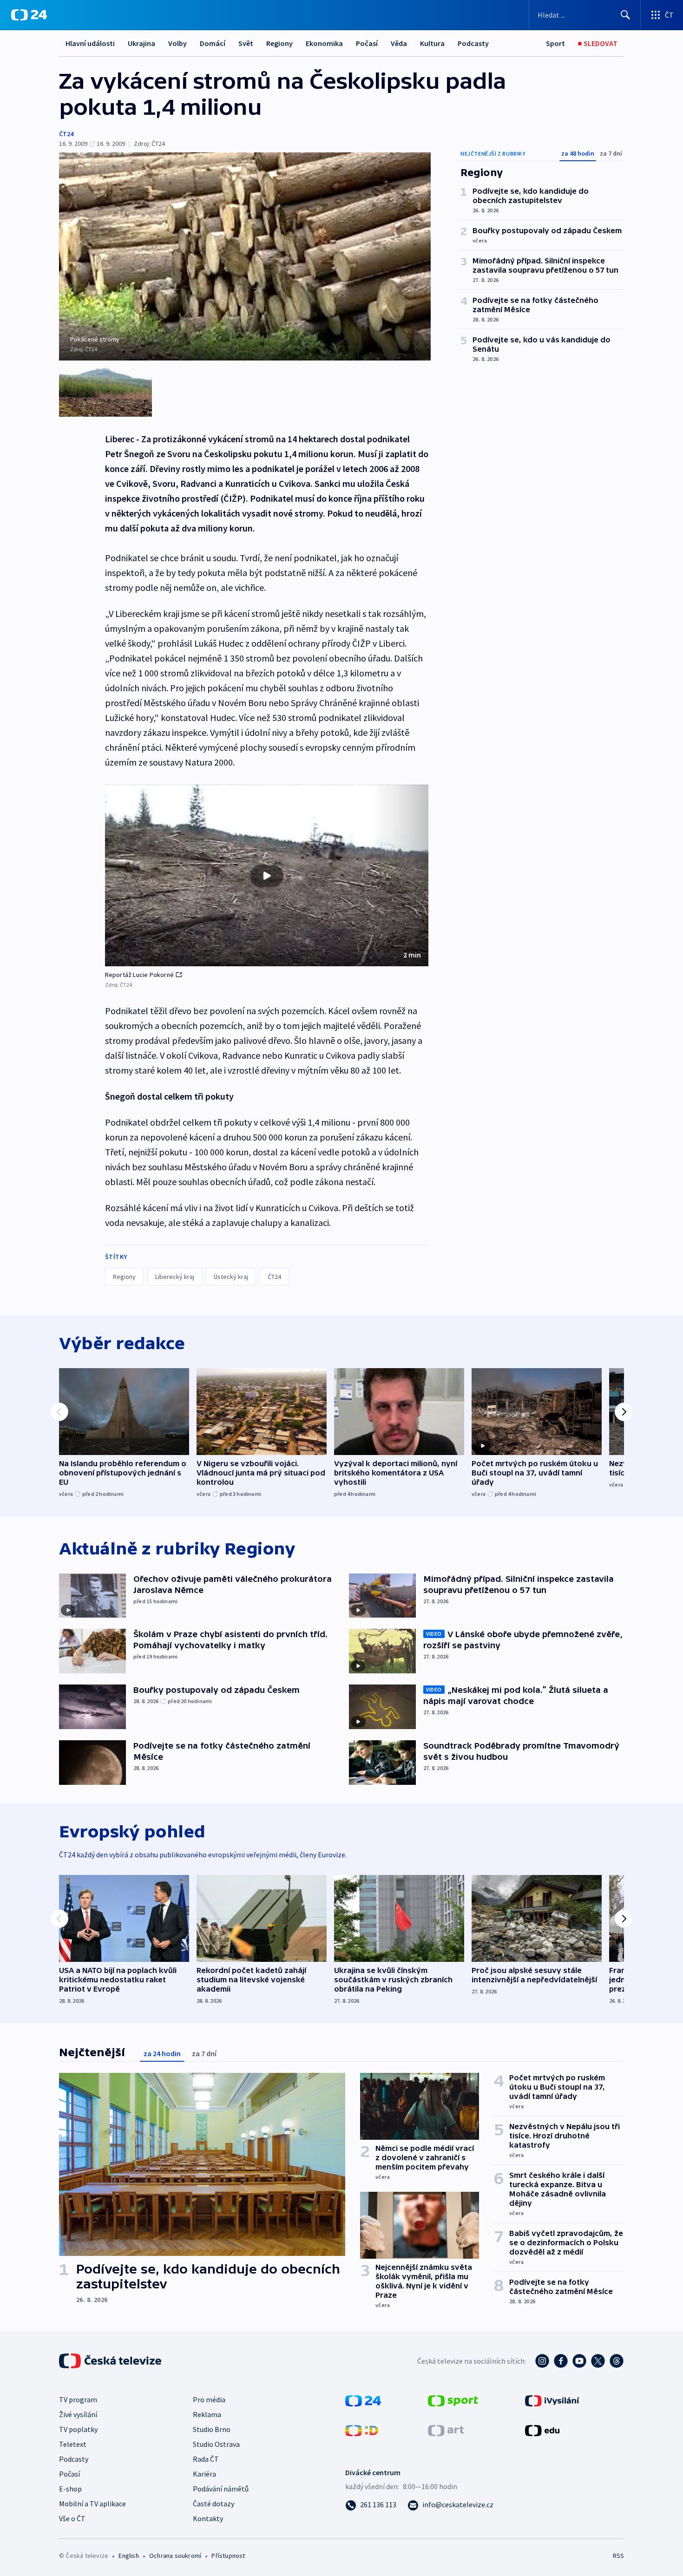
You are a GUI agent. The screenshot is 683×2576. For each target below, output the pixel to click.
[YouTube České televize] (579, 2361)
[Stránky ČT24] (363, 2400)
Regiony (279, 43)
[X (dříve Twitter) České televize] (598, 2361)
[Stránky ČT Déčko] (362, 2430)
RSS (618, 2556)
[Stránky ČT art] (446, 2430)
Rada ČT (206, 2459)
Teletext (73, 2444)
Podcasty (473, 43)
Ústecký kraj (231, 1277)
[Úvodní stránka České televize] (111, 2361)
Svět (246, 43)
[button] (267, 876)
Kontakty (208, 2518)
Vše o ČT (72, 2518)
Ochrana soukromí (175, 2556)
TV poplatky (78, 2429)
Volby (177, 43)
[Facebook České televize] (561, 2361)
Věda (399, 43)
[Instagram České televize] (542, 2361)
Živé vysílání (78, 2414)
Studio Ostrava (216, 2444)
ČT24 (66, 134)
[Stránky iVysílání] (552, 2400)
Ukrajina (141, 43)
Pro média (209, 2399)
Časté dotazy (213, 2504)
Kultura (432, 43)
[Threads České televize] (617, 2361)
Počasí (367, 43)
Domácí (213, 43)
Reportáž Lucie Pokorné (139, 975)
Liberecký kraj (175, 1277)
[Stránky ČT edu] (542, 2430)
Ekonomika (324, 43)
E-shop (70, 2489)
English (128, 2556)
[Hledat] (625, 15)
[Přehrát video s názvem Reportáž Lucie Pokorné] (267, 876)
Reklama (207, 2414)
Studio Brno (212, 2429)
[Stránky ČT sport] (453, 2400)
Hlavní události (90, 43)
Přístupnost (228, 2556)
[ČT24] (29, 15)
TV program (78, 2399)
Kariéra (204, 2474)
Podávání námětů (221, 2489)
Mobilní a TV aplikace (92, 2504)
